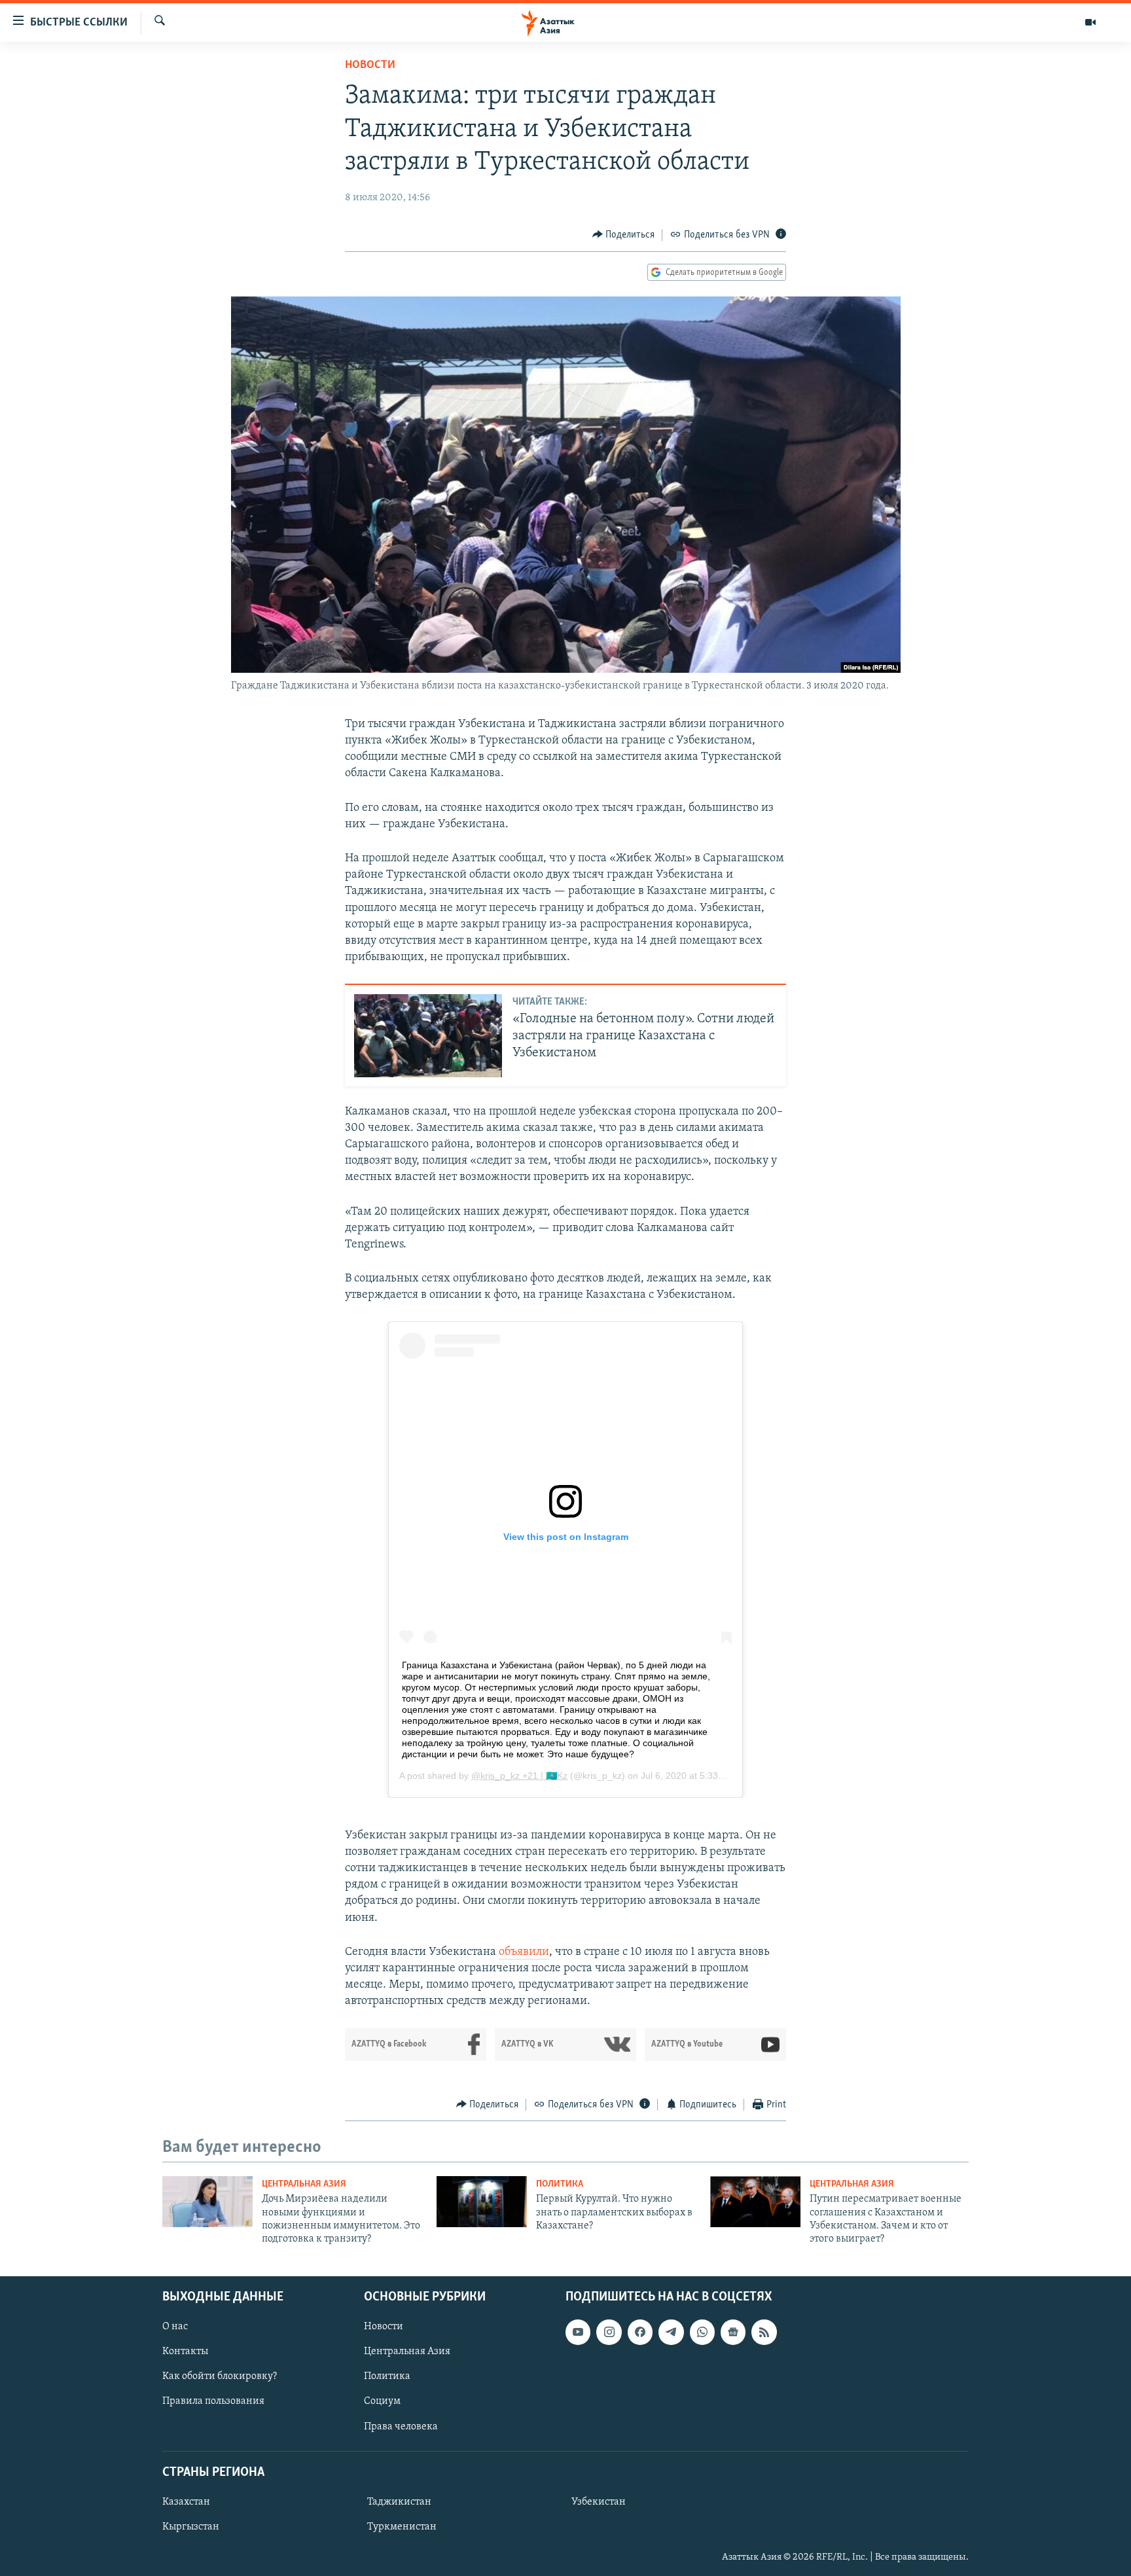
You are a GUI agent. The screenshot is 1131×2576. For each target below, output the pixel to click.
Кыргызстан (191, 2527)
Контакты (185, 2352)
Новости (370, 65)
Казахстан (186, 2502)
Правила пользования (213, 2401)
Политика (560, 2184)
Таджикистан (399, 2502)
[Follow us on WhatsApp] (702, 2332)
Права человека (401, 2426)
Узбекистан (599, 2502)
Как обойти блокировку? (220, 2376)
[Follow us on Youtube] (578, 2332)
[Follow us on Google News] (733, 2332)
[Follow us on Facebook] (640, 2332)
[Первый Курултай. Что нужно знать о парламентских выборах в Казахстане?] (482, 2202)
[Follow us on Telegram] (671, 2332)
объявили (524, 1952)
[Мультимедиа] (1090, 22)
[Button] (624, 235)
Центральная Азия (304, 2184)
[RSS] (764, 2332)
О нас (175, 2327)
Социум (382, 2401)
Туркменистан (402, 2527)
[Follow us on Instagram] (609, 2332)
